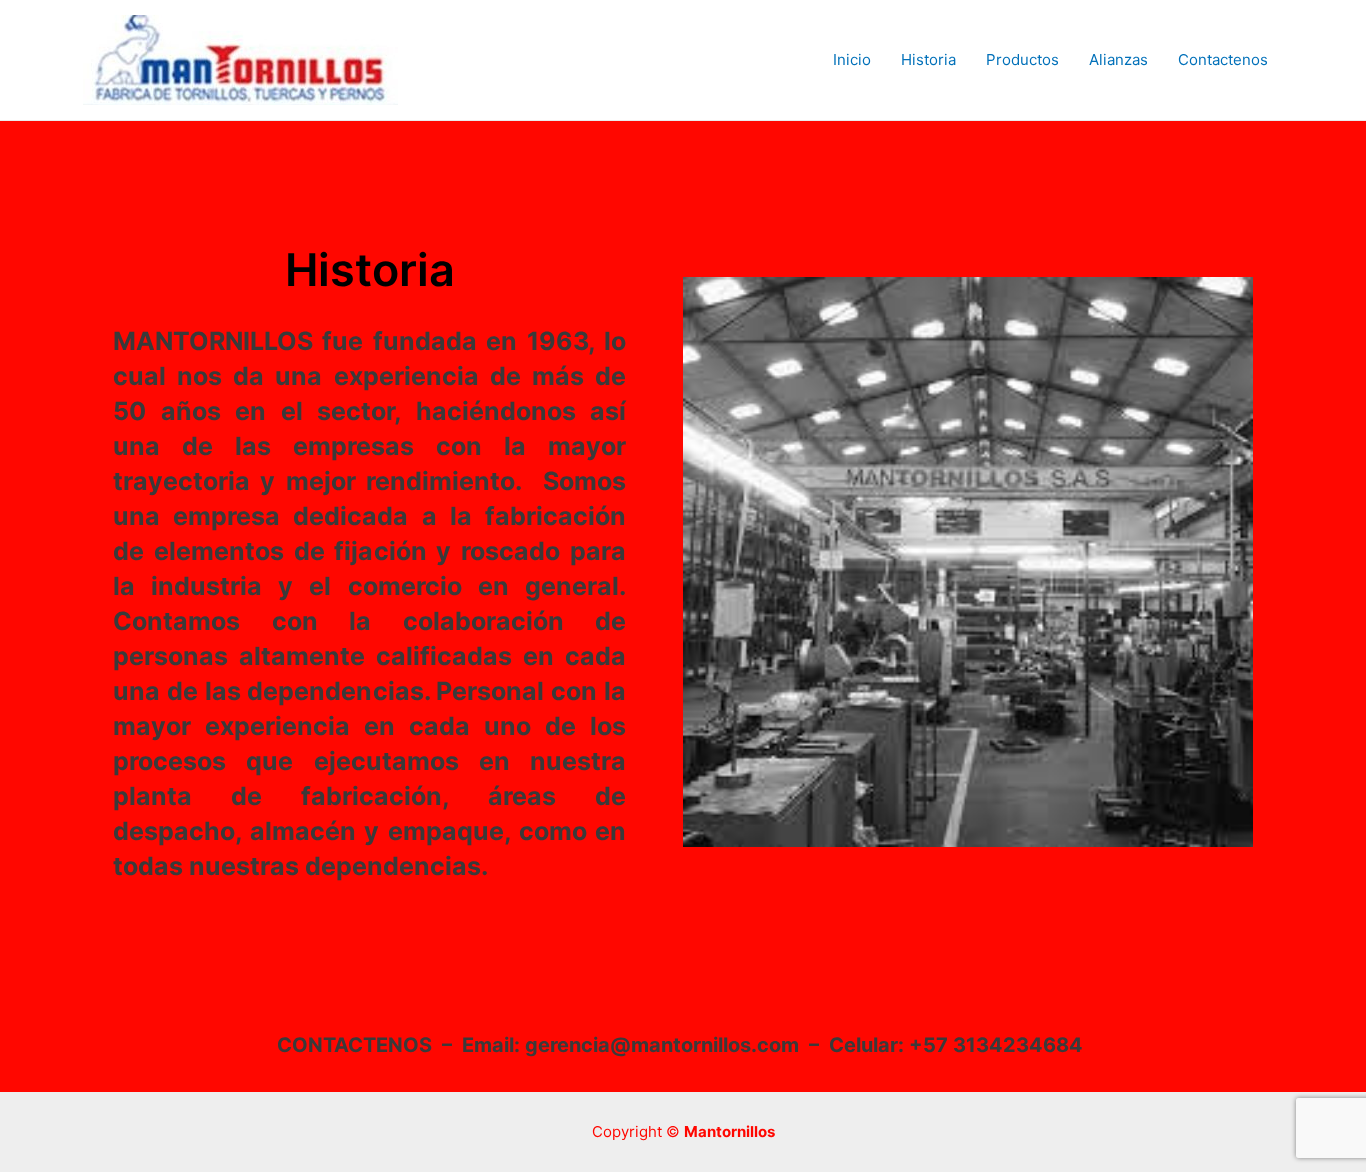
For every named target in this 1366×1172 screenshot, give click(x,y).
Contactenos (1223, 59)
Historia (928, 59)
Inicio (852, 59)
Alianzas (1118, 59)
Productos (1022, 59)
